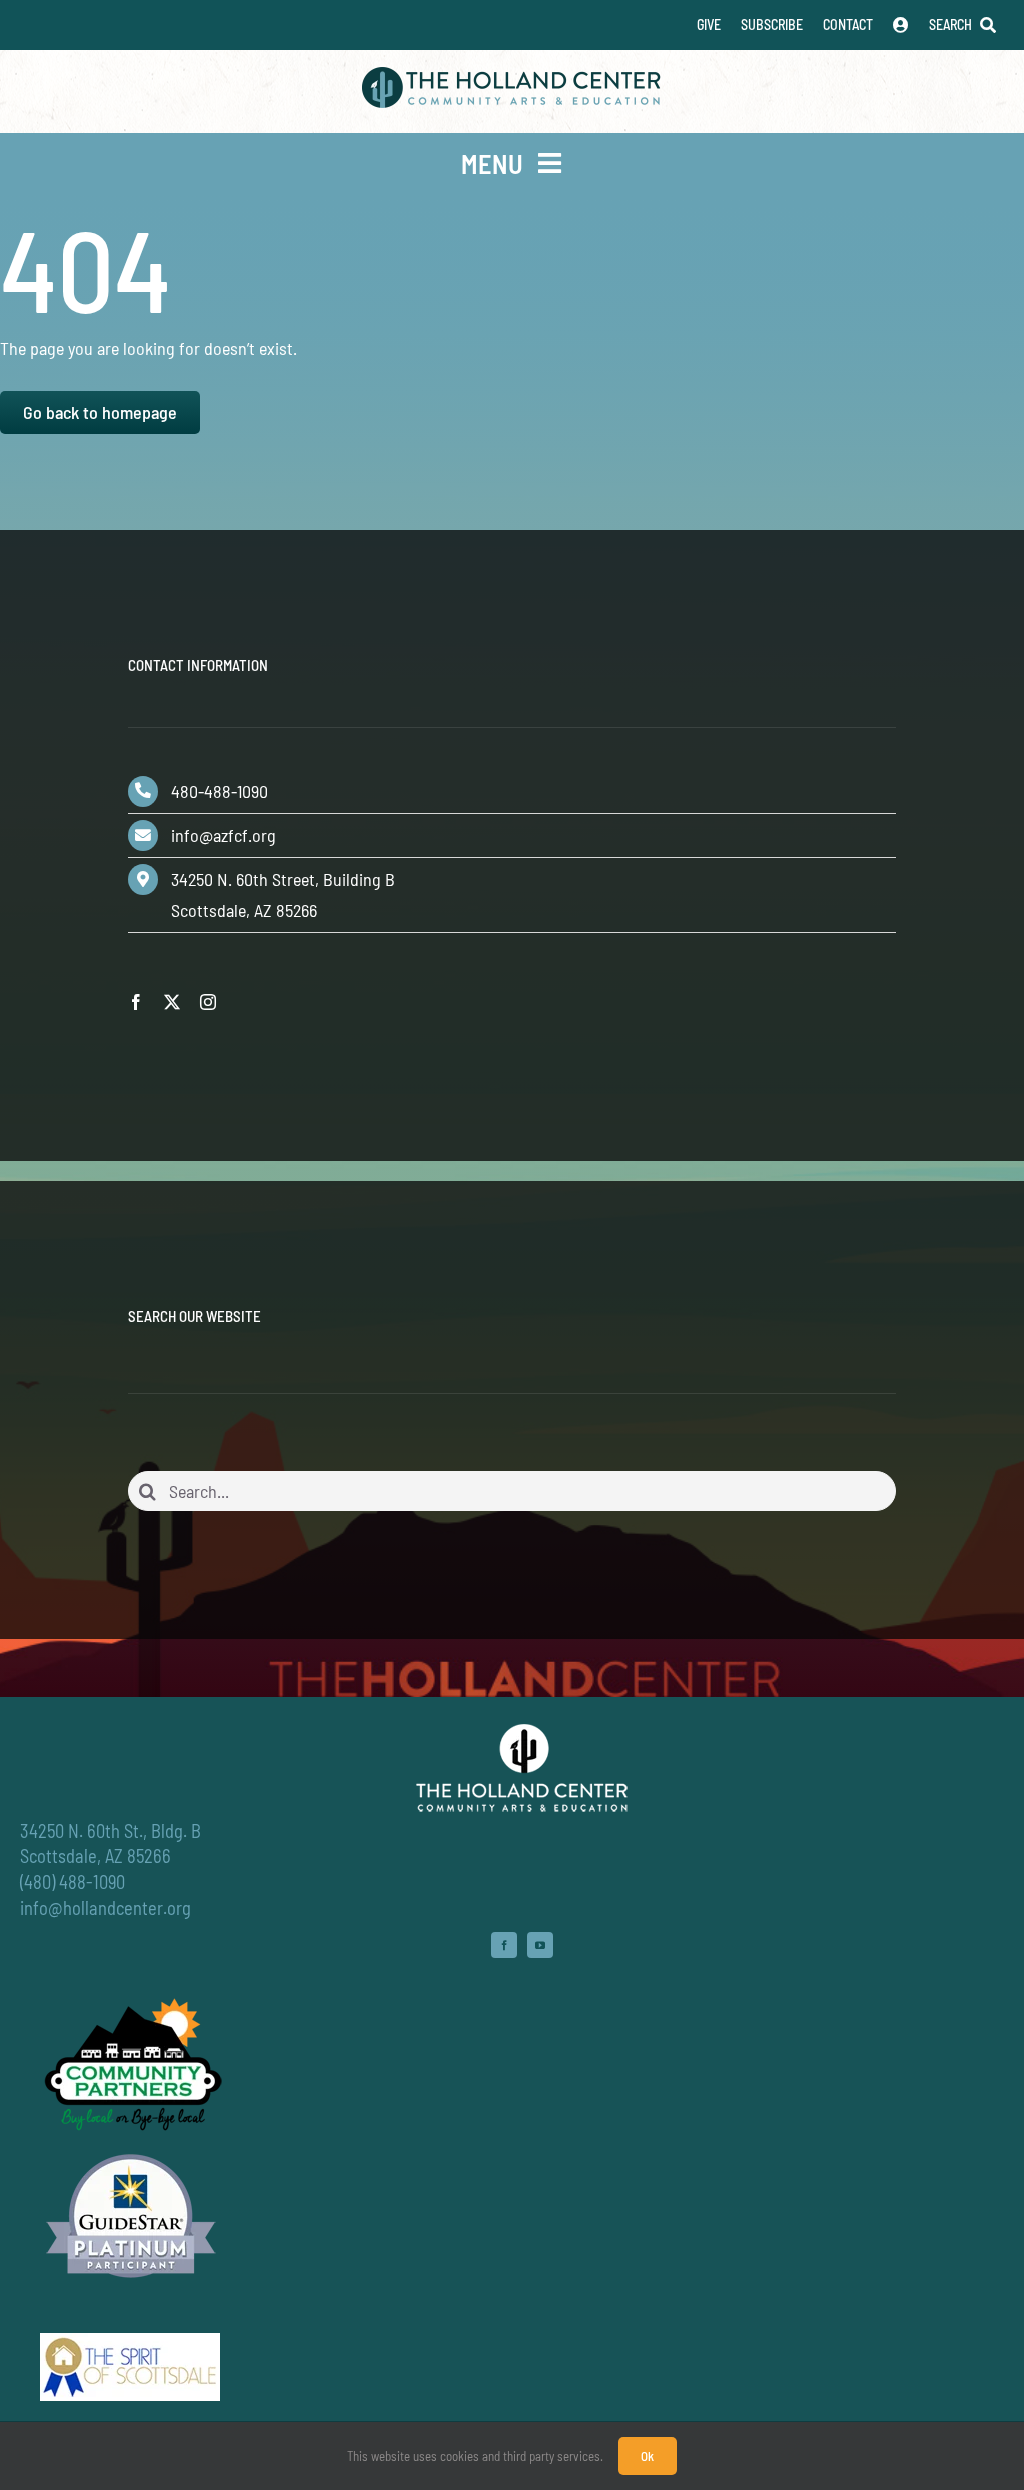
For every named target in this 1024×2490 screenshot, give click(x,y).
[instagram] (208, 1002)
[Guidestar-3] (131, 2153)
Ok (647, 2456)
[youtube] (540, 1945)
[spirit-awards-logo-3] (130, 2342)
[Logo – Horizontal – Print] (512, 76)
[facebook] (136, 1002)
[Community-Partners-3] (131, 2003)
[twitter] (172, 1002)
